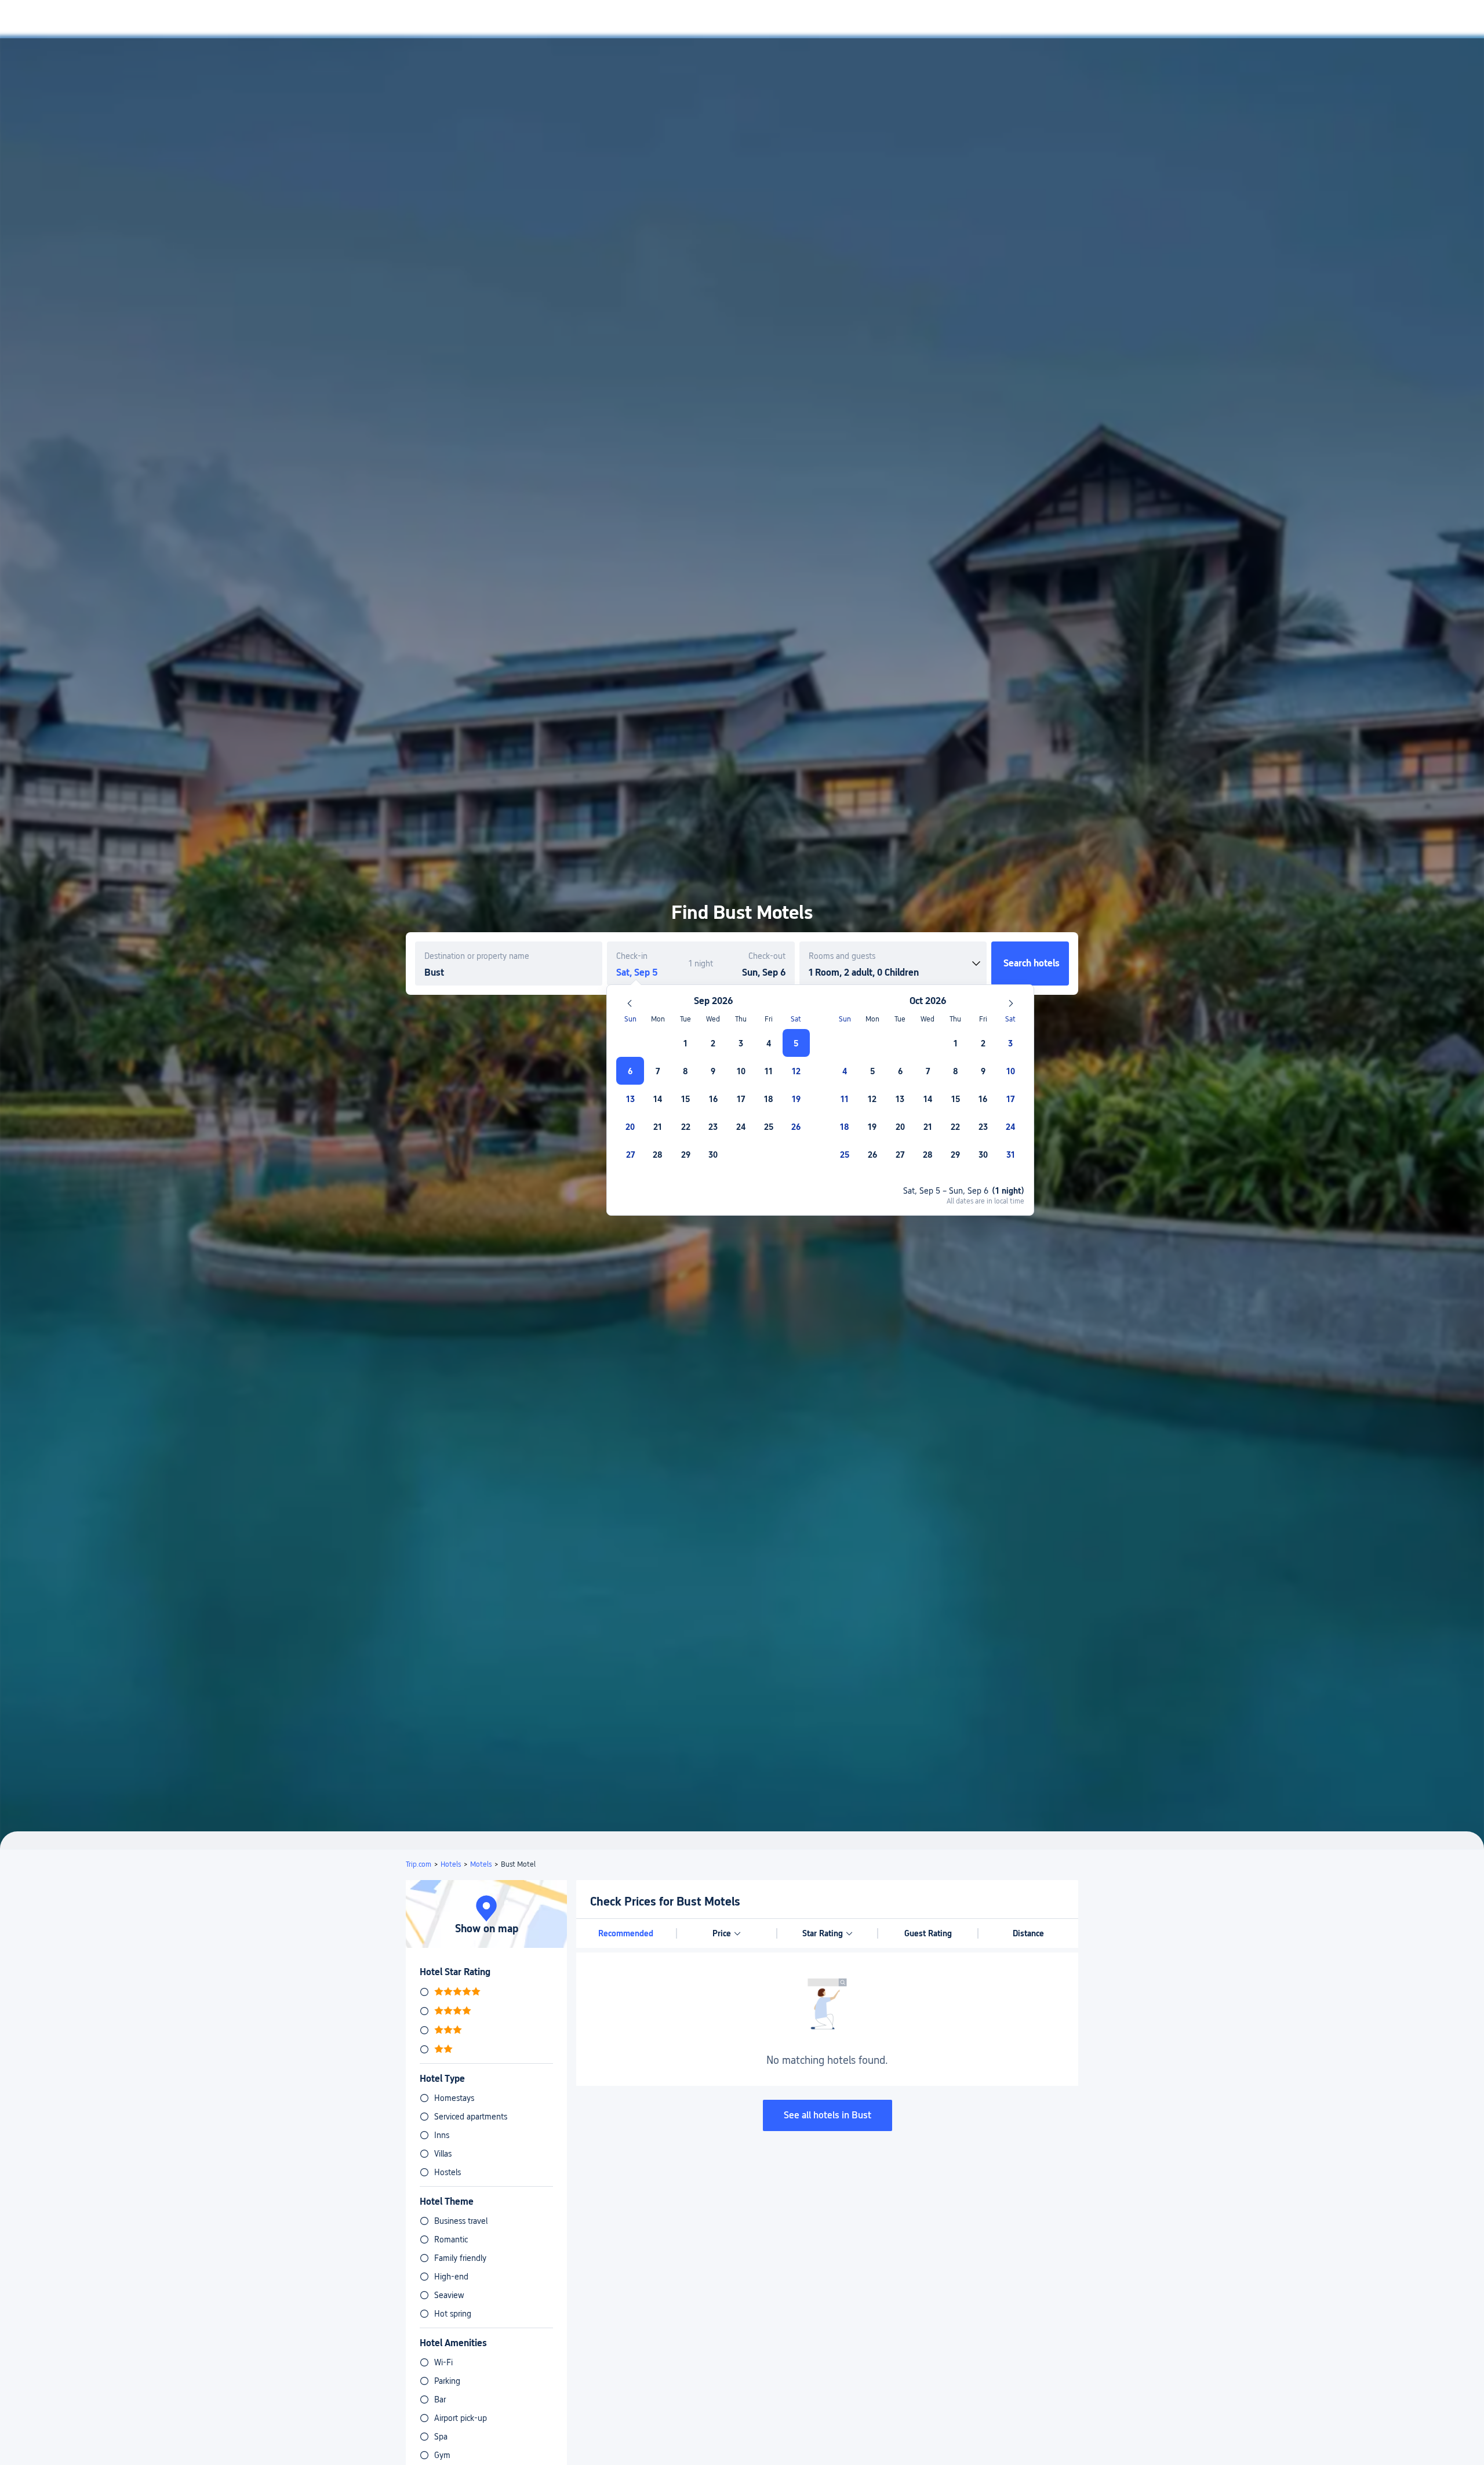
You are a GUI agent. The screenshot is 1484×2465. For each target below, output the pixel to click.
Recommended (626, 1933)
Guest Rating (928, 1933)
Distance (1028, 1933)
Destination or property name (477, 956)
